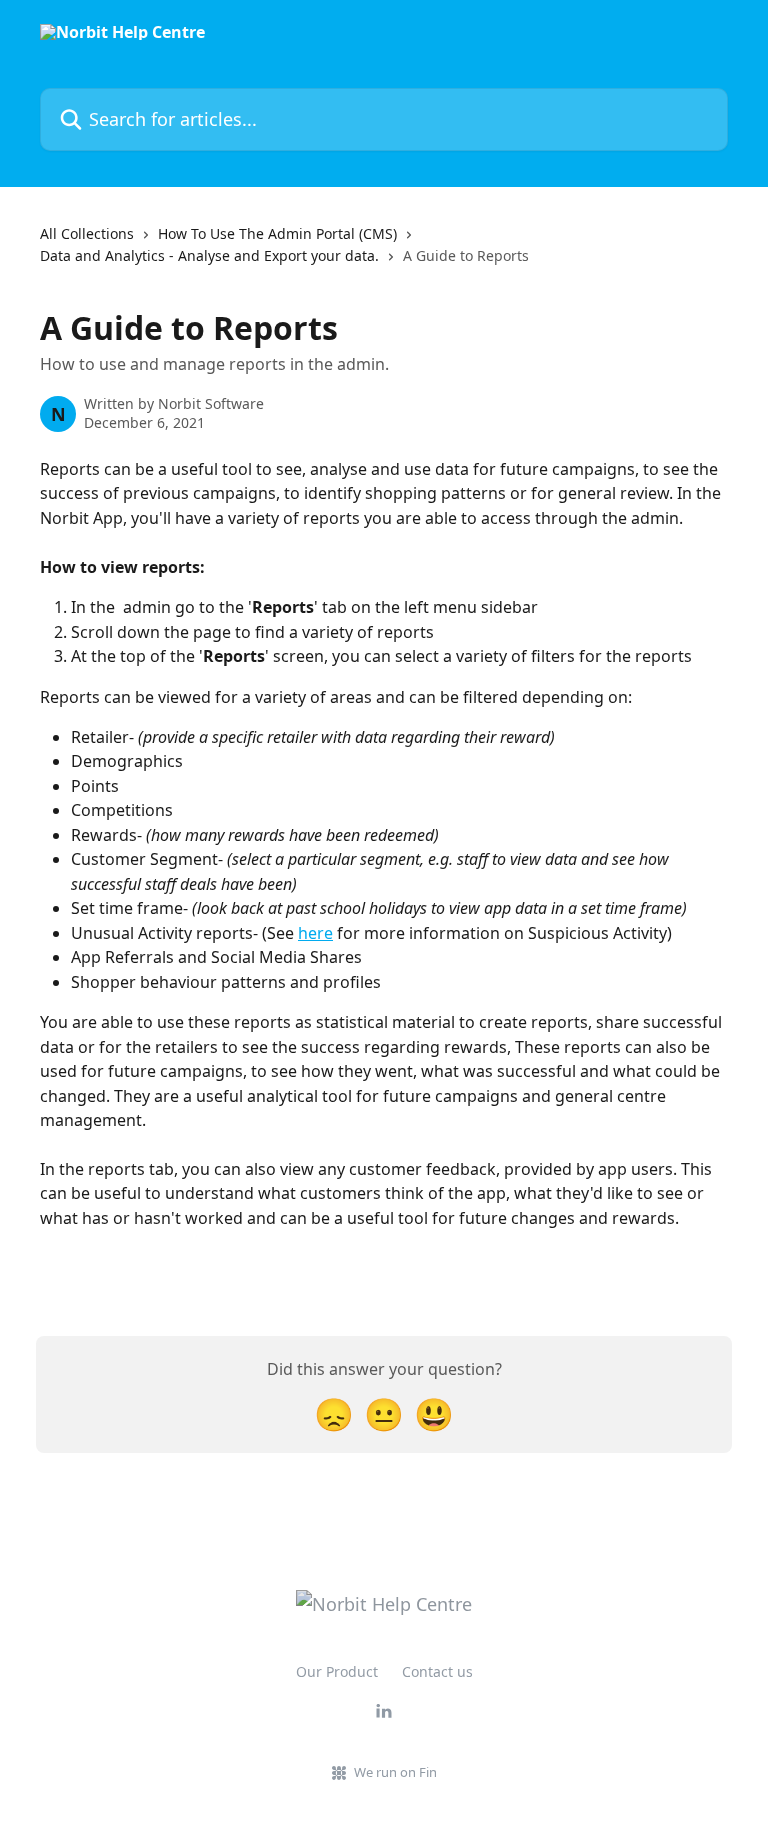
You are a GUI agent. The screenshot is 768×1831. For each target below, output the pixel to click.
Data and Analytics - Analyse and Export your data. (209, 255)
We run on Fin (395, 1772)
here (315, 933)
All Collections (87, 233)
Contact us (437, 1671)
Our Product (337, 1671)
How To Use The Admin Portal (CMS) (277, 233)
